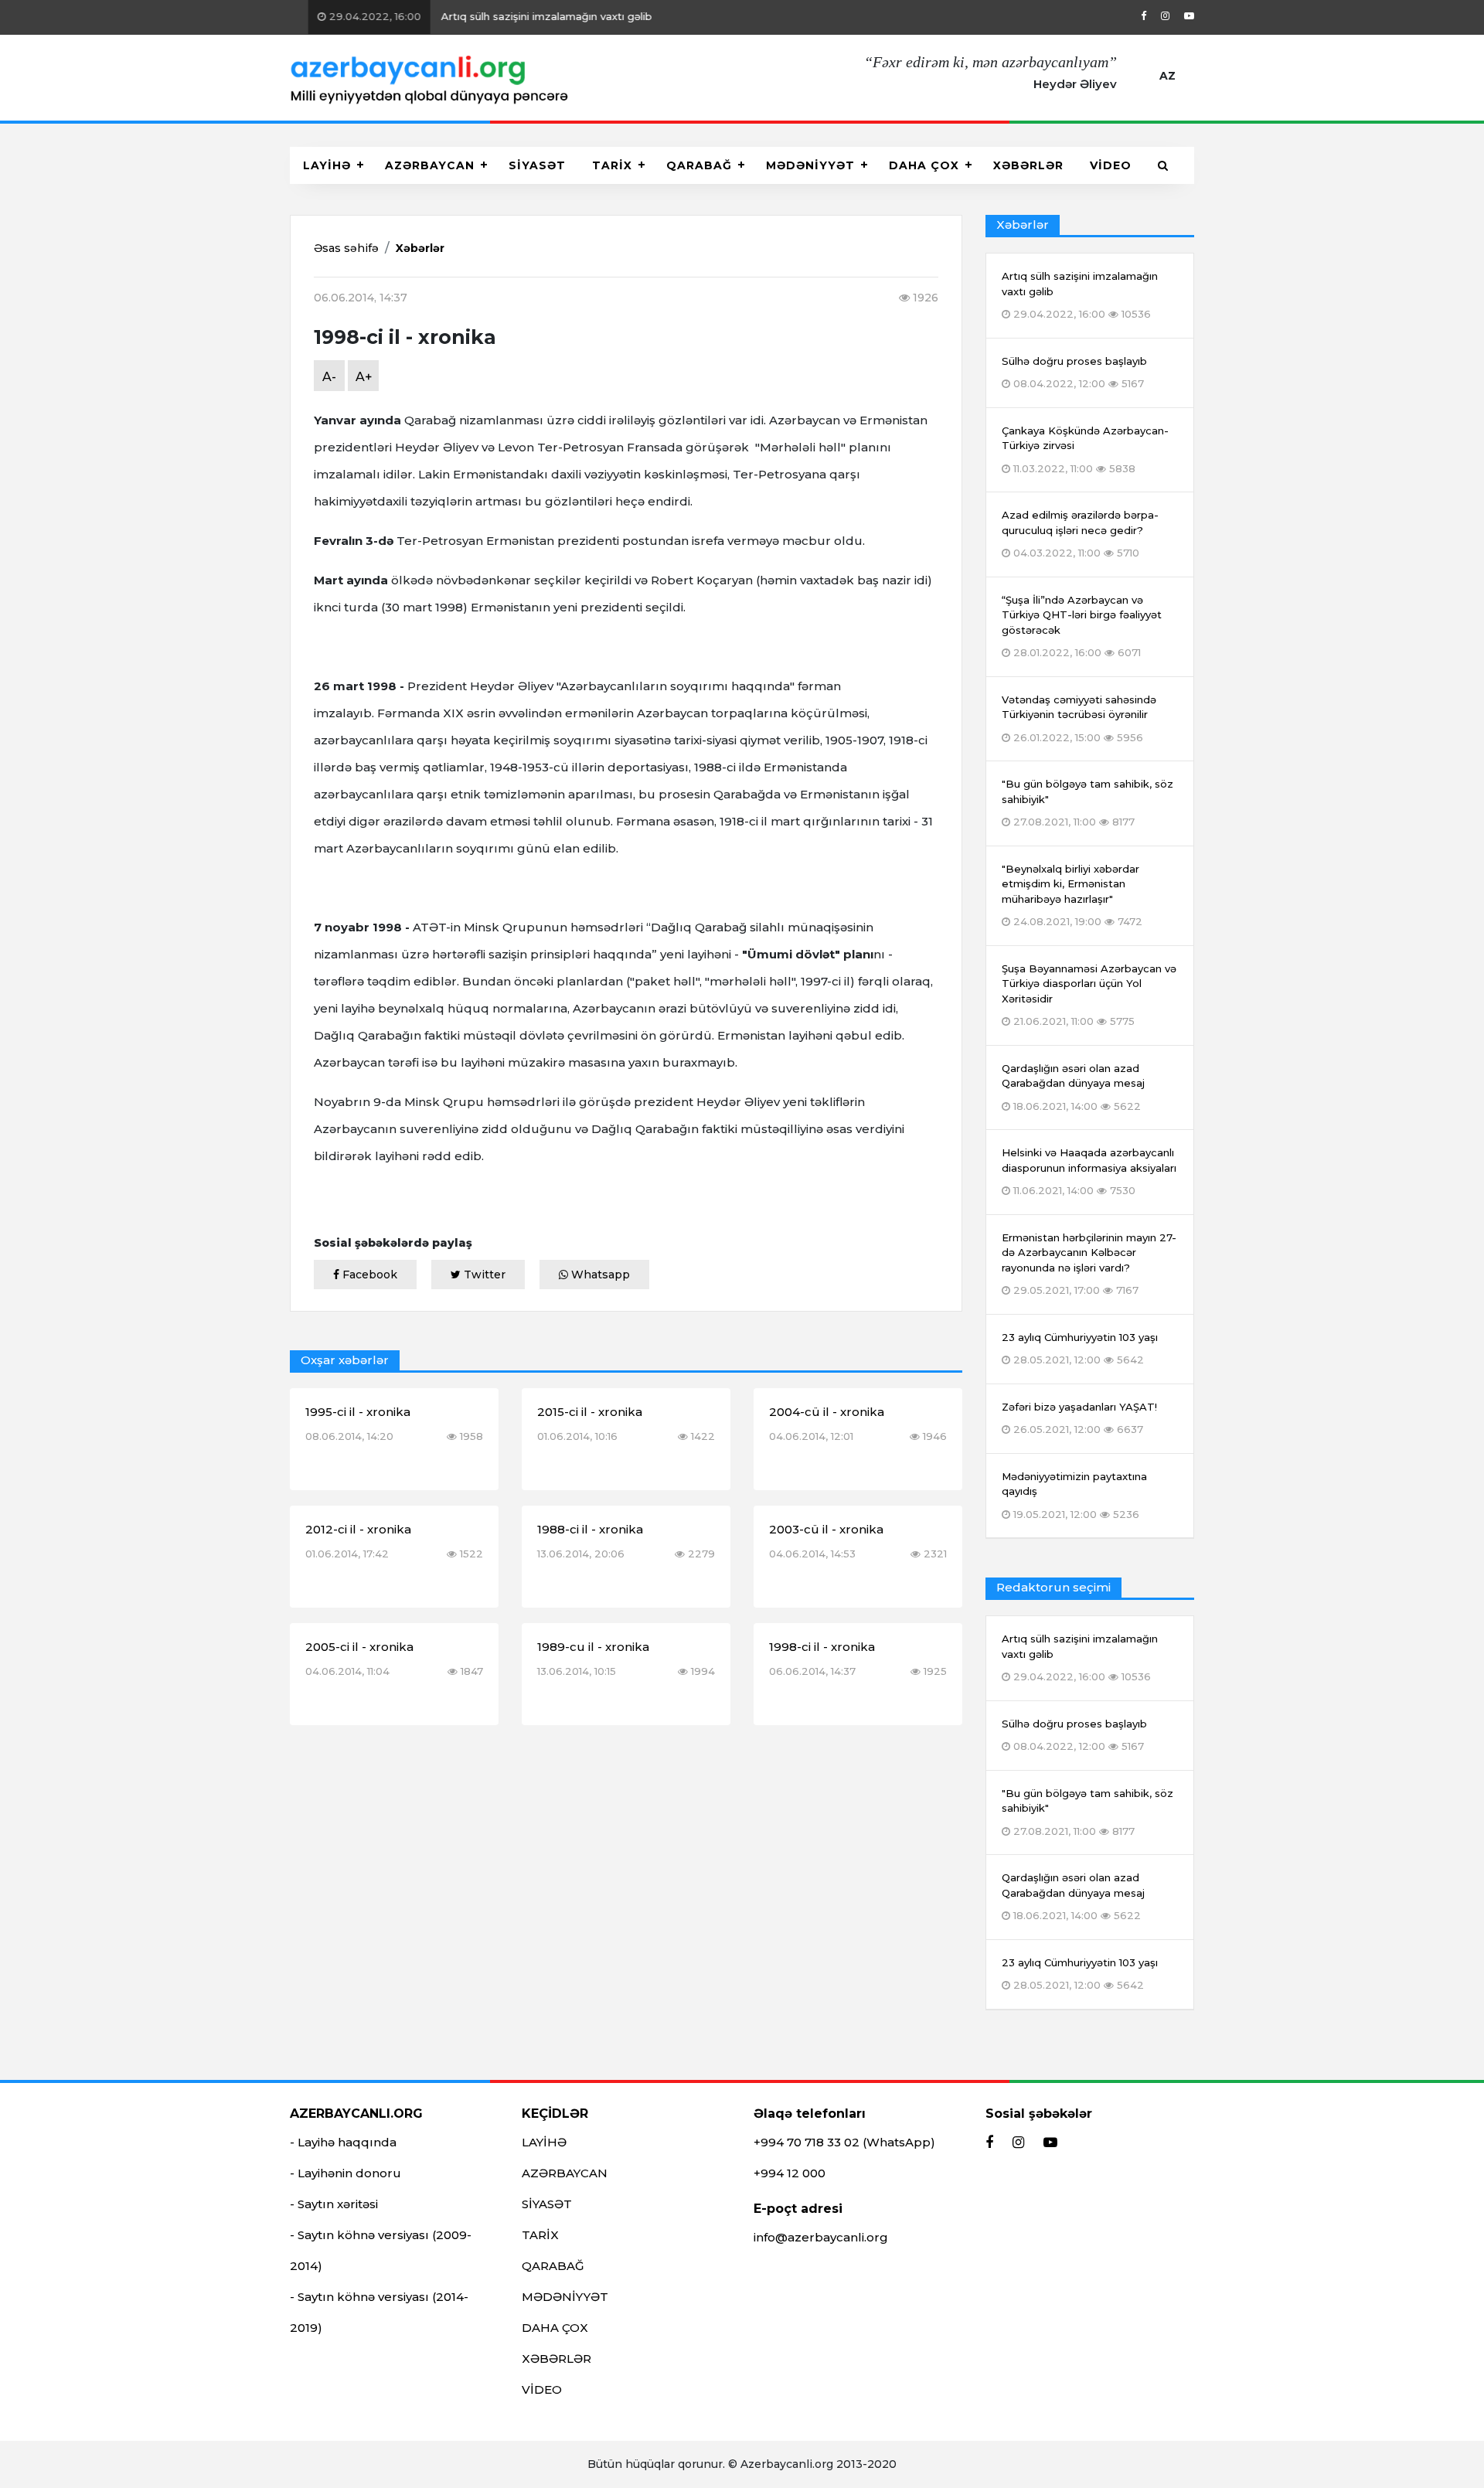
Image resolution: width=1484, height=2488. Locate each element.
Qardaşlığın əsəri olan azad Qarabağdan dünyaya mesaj (1073, 1896)
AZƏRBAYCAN (430, 165)
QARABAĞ (699, 165)
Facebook (368, 1275)
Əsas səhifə (346, 248)
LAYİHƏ (327, 165)
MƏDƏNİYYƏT (810, 165)
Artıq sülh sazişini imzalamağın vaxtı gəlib (471, 16)
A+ (364, 377)
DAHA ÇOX (924, 165)
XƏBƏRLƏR (1028, 165)
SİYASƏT (537, 165)
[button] (1163, 165)
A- (329, 377)
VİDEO (1111, 165)
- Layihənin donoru (345, 2173)
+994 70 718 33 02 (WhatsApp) (844, 2142)
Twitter (483, 1275)
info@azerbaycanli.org (821, 2237)
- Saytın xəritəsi (334, 2204)
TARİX (612, 165)
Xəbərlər (420, 248)
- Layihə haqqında (343, 2142)
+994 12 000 (790, 2173)
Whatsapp (599, 1275)
